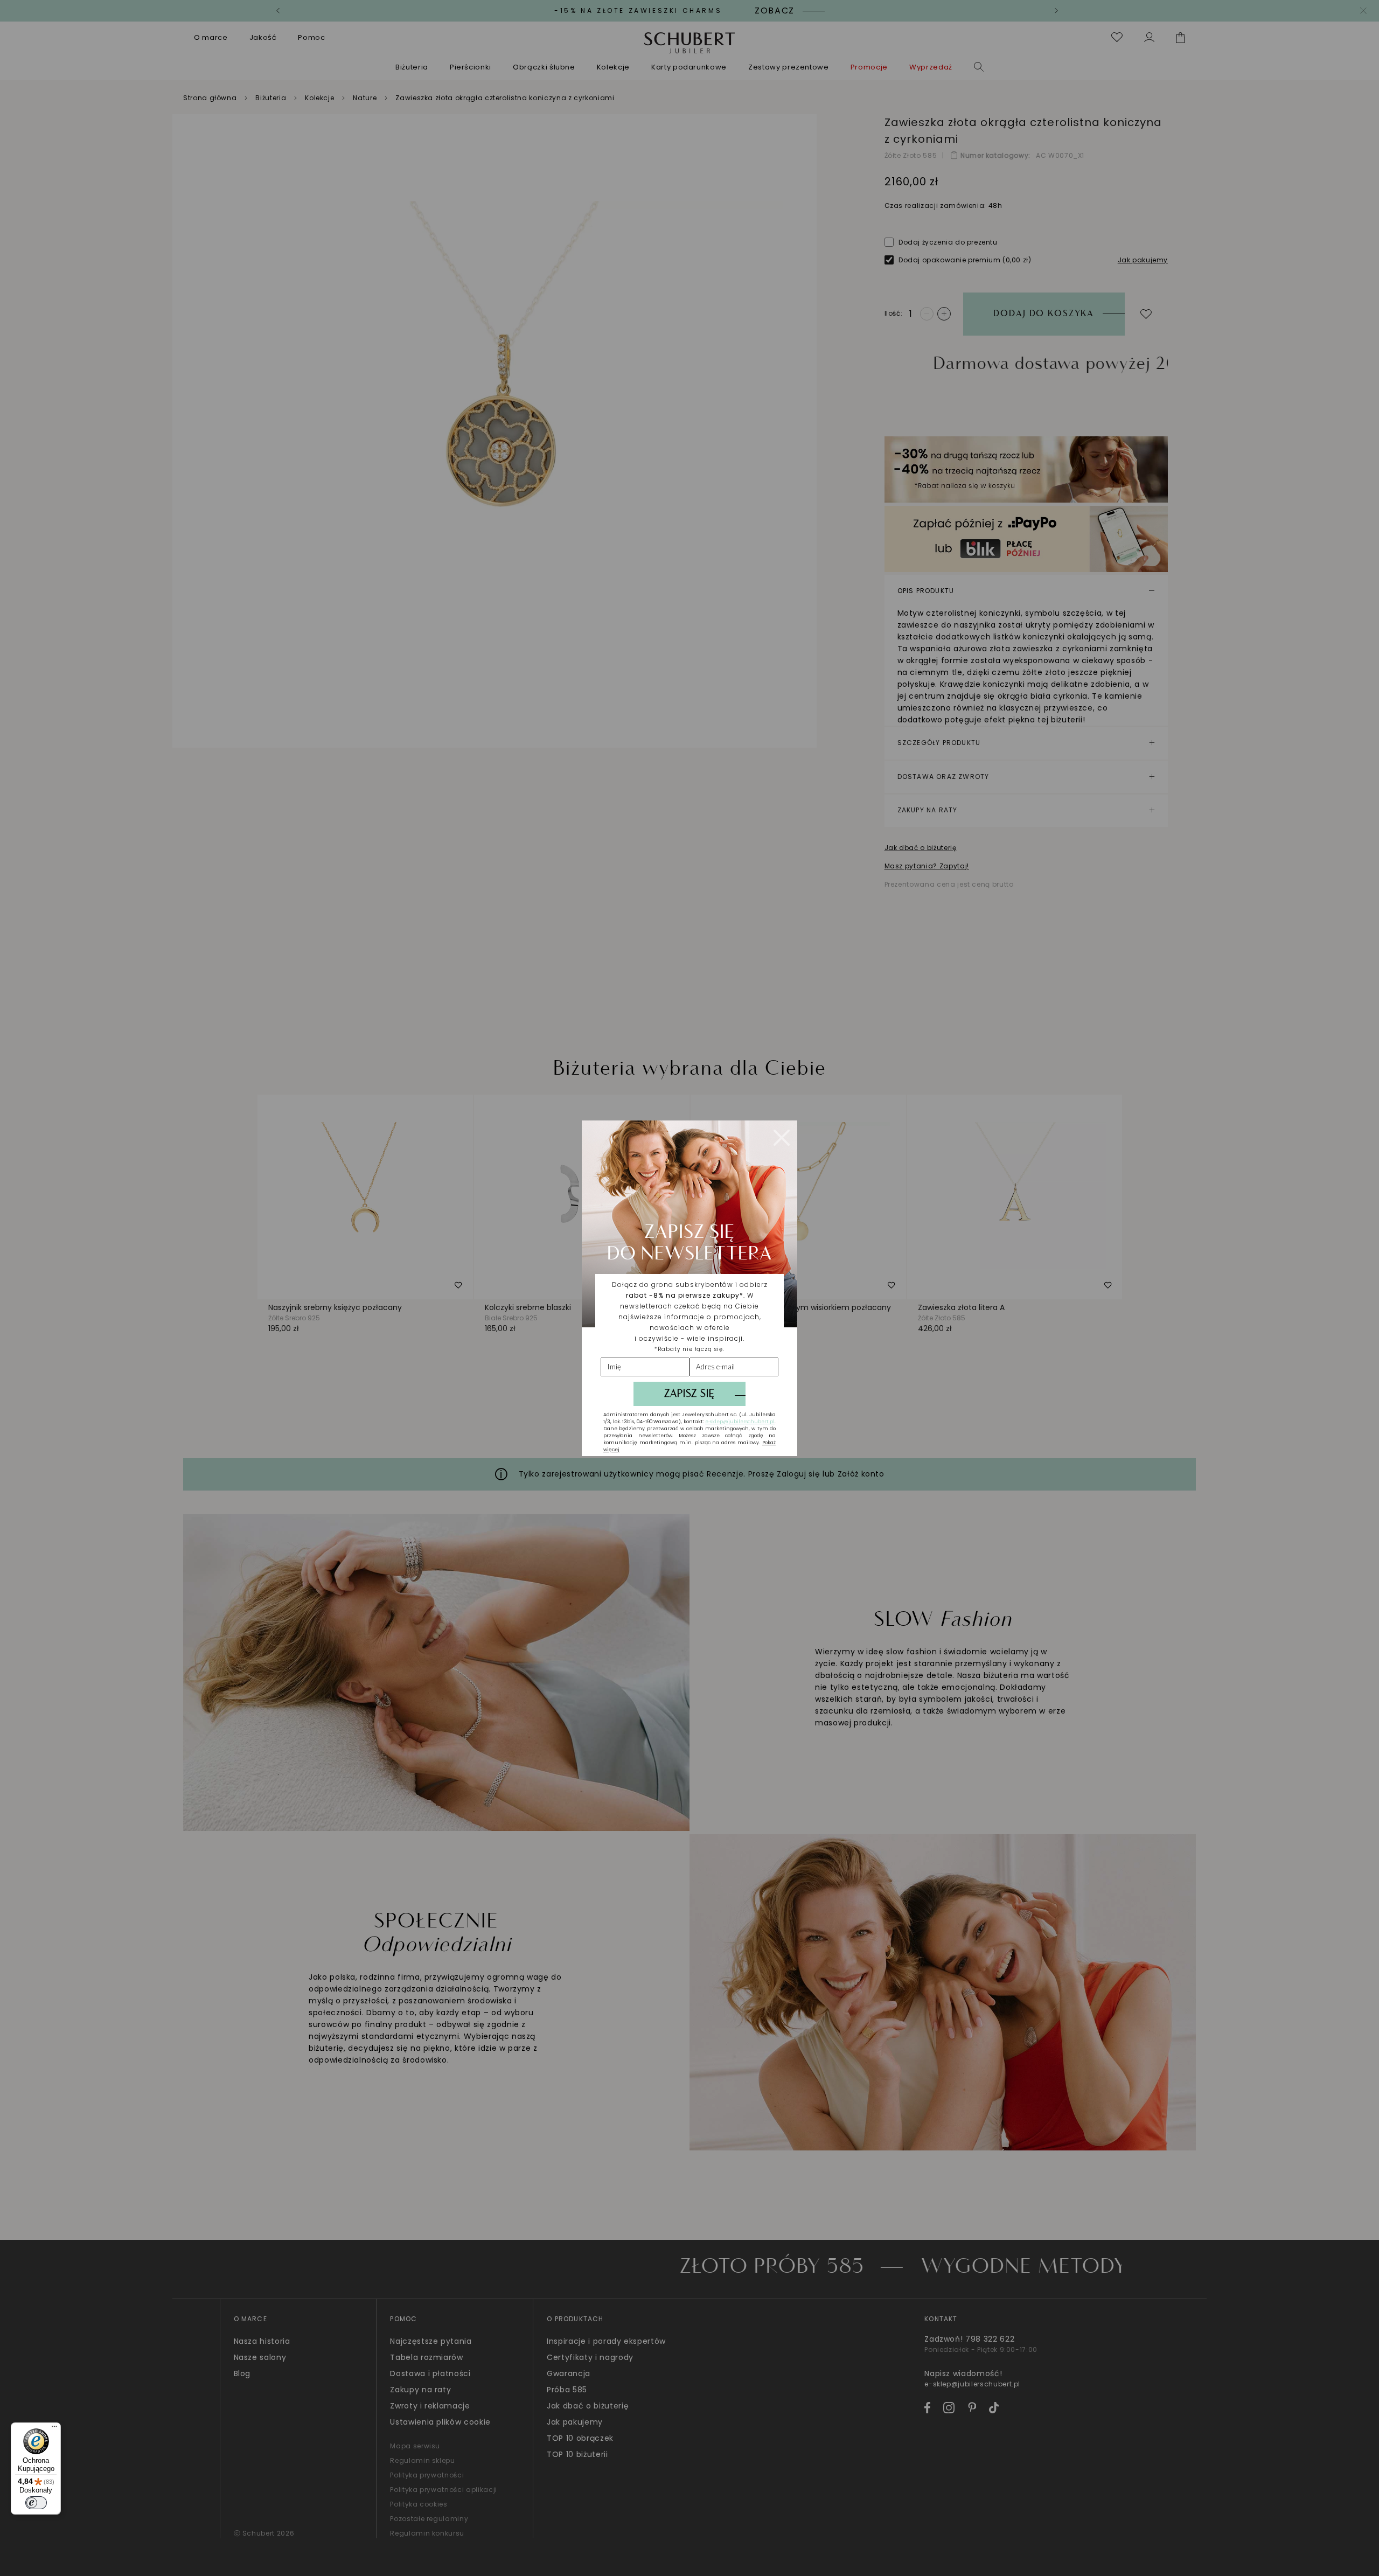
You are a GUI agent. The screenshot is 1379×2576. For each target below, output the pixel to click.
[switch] (36, 2503)
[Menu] (54, 2429)
